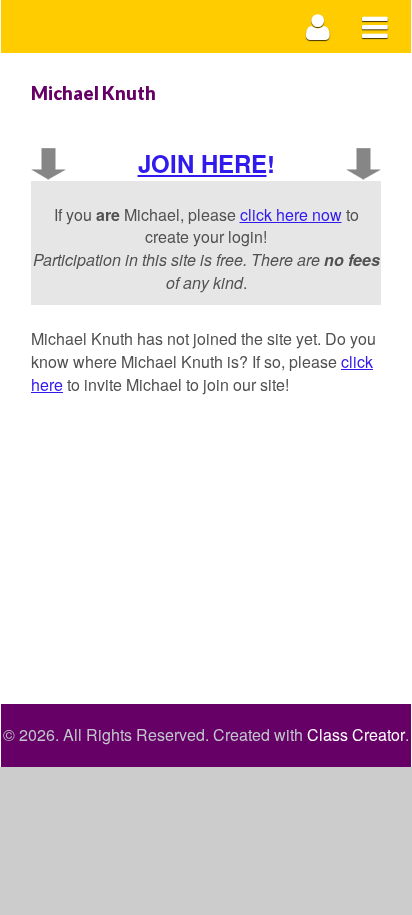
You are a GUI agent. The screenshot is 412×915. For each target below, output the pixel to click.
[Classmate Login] (318, 26)
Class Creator (356, 735)
